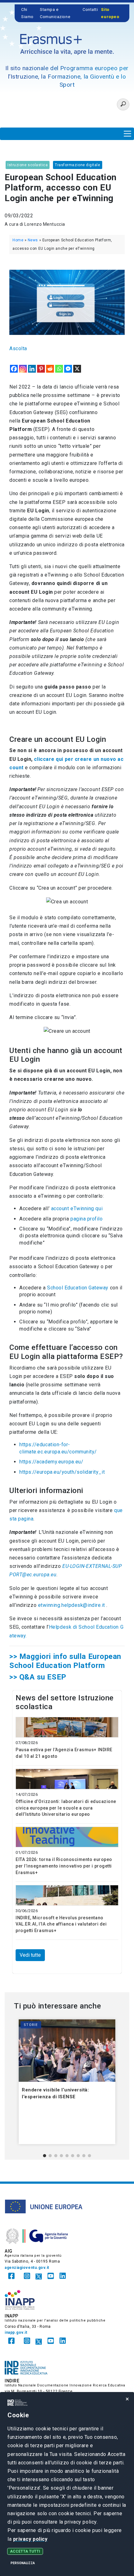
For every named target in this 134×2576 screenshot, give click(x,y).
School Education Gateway (78, 1288)
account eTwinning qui (77, 1208)
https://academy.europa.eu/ (51, 1462)
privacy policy (30, 2539)
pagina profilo (87, 1219)
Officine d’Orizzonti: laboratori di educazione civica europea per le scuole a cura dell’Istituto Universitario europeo (66, 1808)
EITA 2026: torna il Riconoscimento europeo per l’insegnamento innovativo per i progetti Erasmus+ (64, 1866)
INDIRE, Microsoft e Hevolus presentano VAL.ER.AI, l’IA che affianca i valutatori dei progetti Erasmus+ (61, 1924)
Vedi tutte (30, 1955)
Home (18, 240)
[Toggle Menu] (127, 134)
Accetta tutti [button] (25, 2551)
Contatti (90, 10)
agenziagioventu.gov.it (27, 2268)
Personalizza (23, 2563)
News (33, 240)
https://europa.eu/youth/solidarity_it (62, 1472)
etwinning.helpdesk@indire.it (72, 1605)
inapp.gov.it (16, 2332)
